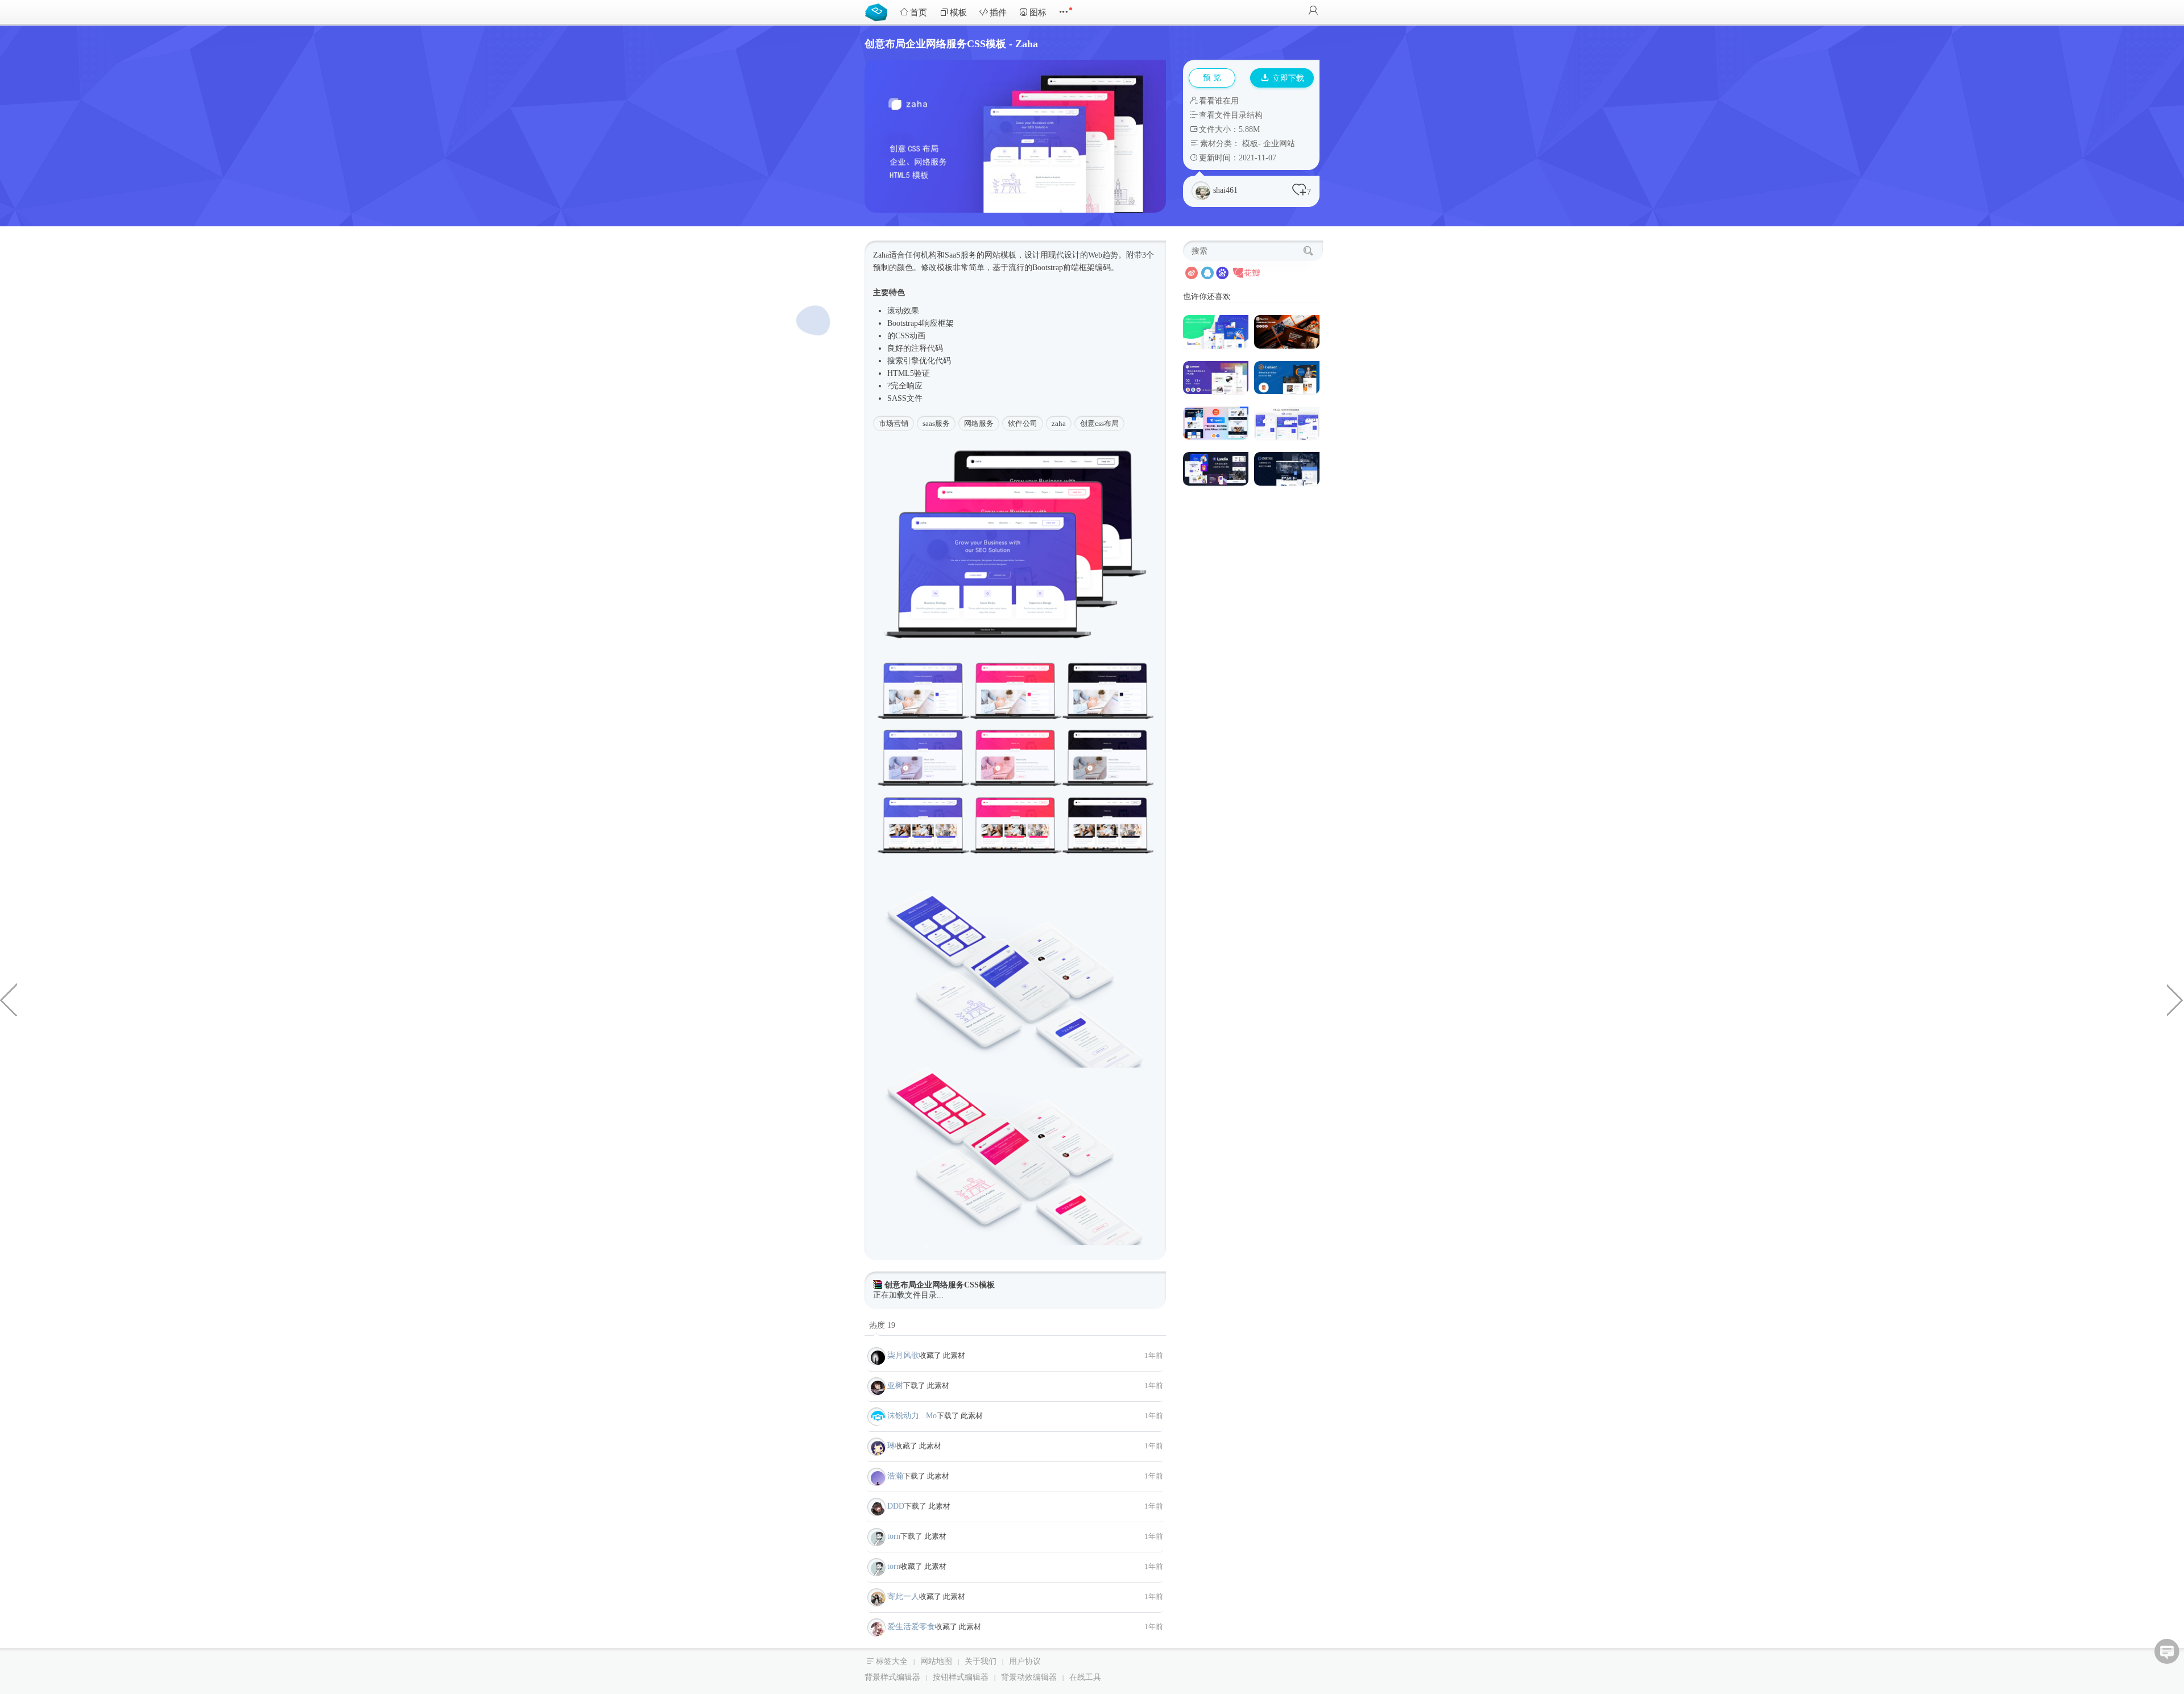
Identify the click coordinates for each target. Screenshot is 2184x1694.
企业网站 (1279, 144)
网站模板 (1000, 255)
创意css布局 (1099, 423)
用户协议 (1025, 1661)
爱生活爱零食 (911, 1627)
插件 (998, 13)
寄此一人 (903, 1596)
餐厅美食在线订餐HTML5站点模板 (2175, 999)
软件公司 (1023, 423)
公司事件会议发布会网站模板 (9, 999)
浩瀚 (895, 1476)
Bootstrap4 (905, 323)
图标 (1038, 13)
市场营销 (894, 423)
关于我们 (981, 1661)
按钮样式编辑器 (961, 1677)
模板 (958, 13)
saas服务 (936, 423)
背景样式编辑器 (892, 1677)
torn (894, 1536)
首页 (919, 13)
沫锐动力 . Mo (912, 1416)
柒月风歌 (903, 1355)
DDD (896, 1506)
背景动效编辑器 (1029, 1677)
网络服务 (979, 423)
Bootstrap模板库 (879, 11)
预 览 (1212, 78)
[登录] (1313, 12)
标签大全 (892, 1661)
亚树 (895, 1386)
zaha (1059, 423)
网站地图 (936, 1661)
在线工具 (1085, 1677)
